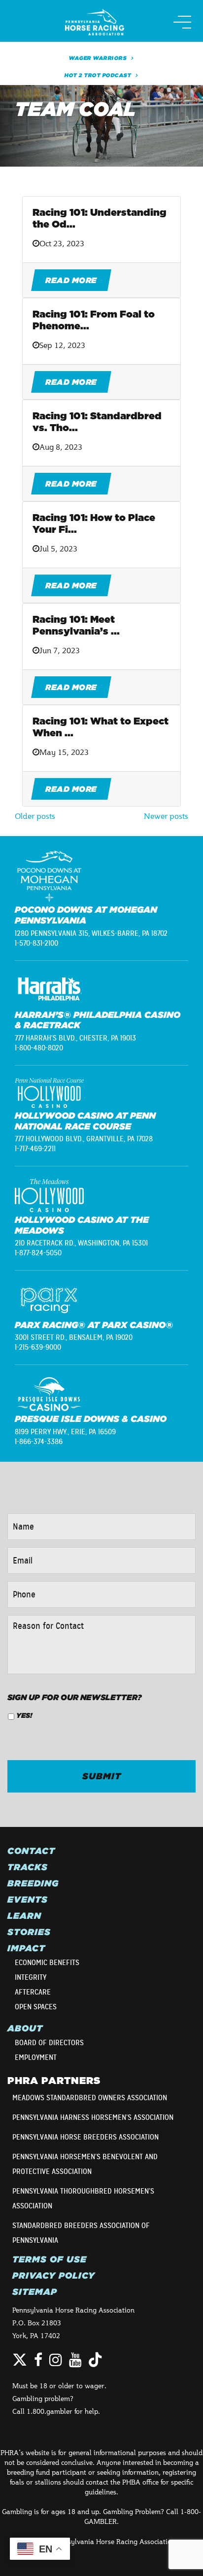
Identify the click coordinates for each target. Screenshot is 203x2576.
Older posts (35, 816)
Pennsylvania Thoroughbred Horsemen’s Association (83, 2199)
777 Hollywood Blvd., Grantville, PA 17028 (84, 1139)
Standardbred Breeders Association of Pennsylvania (81, 2233)
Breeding (33, 1883)
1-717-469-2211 (35, 1149)
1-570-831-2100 (36, 943)
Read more (71, 280)
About (25, 2028)
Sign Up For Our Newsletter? (75, 1697)
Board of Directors (49, 2043)
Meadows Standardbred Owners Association (90, 2098)
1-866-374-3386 (39, 1442)
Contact (31, 1851)
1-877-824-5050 (38, 1253)
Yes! (24, 1715)
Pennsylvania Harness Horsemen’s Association (93, 2117)
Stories (29, 1932)
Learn (24, 1916)
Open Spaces (36, 2007)
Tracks (28, 1867)
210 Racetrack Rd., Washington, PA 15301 (81, 1243)
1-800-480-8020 (39, 1048)
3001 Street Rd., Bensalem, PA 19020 (74, 1337)
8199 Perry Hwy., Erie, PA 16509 (65, 1432)
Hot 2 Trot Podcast (98, 75)
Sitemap (35, 2292)
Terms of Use (50, 2259)
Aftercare (33, 1992)
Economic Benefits (47, 1963)
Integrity (31, 1977)
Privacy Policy (54, 2276)
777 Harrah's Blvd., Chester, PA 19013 (75, 1038)
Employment (36, 2057)
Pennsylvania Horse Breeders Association (85, 2137)
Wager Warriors (98, 58)
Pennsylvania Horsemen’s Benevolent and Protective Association (85, 2164)
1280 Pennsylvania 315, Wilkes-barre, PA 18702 (91, 933)
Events (28, 1900)
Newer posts (166, 816)
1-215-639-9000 (38, 1347)
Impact (26, 1948)
